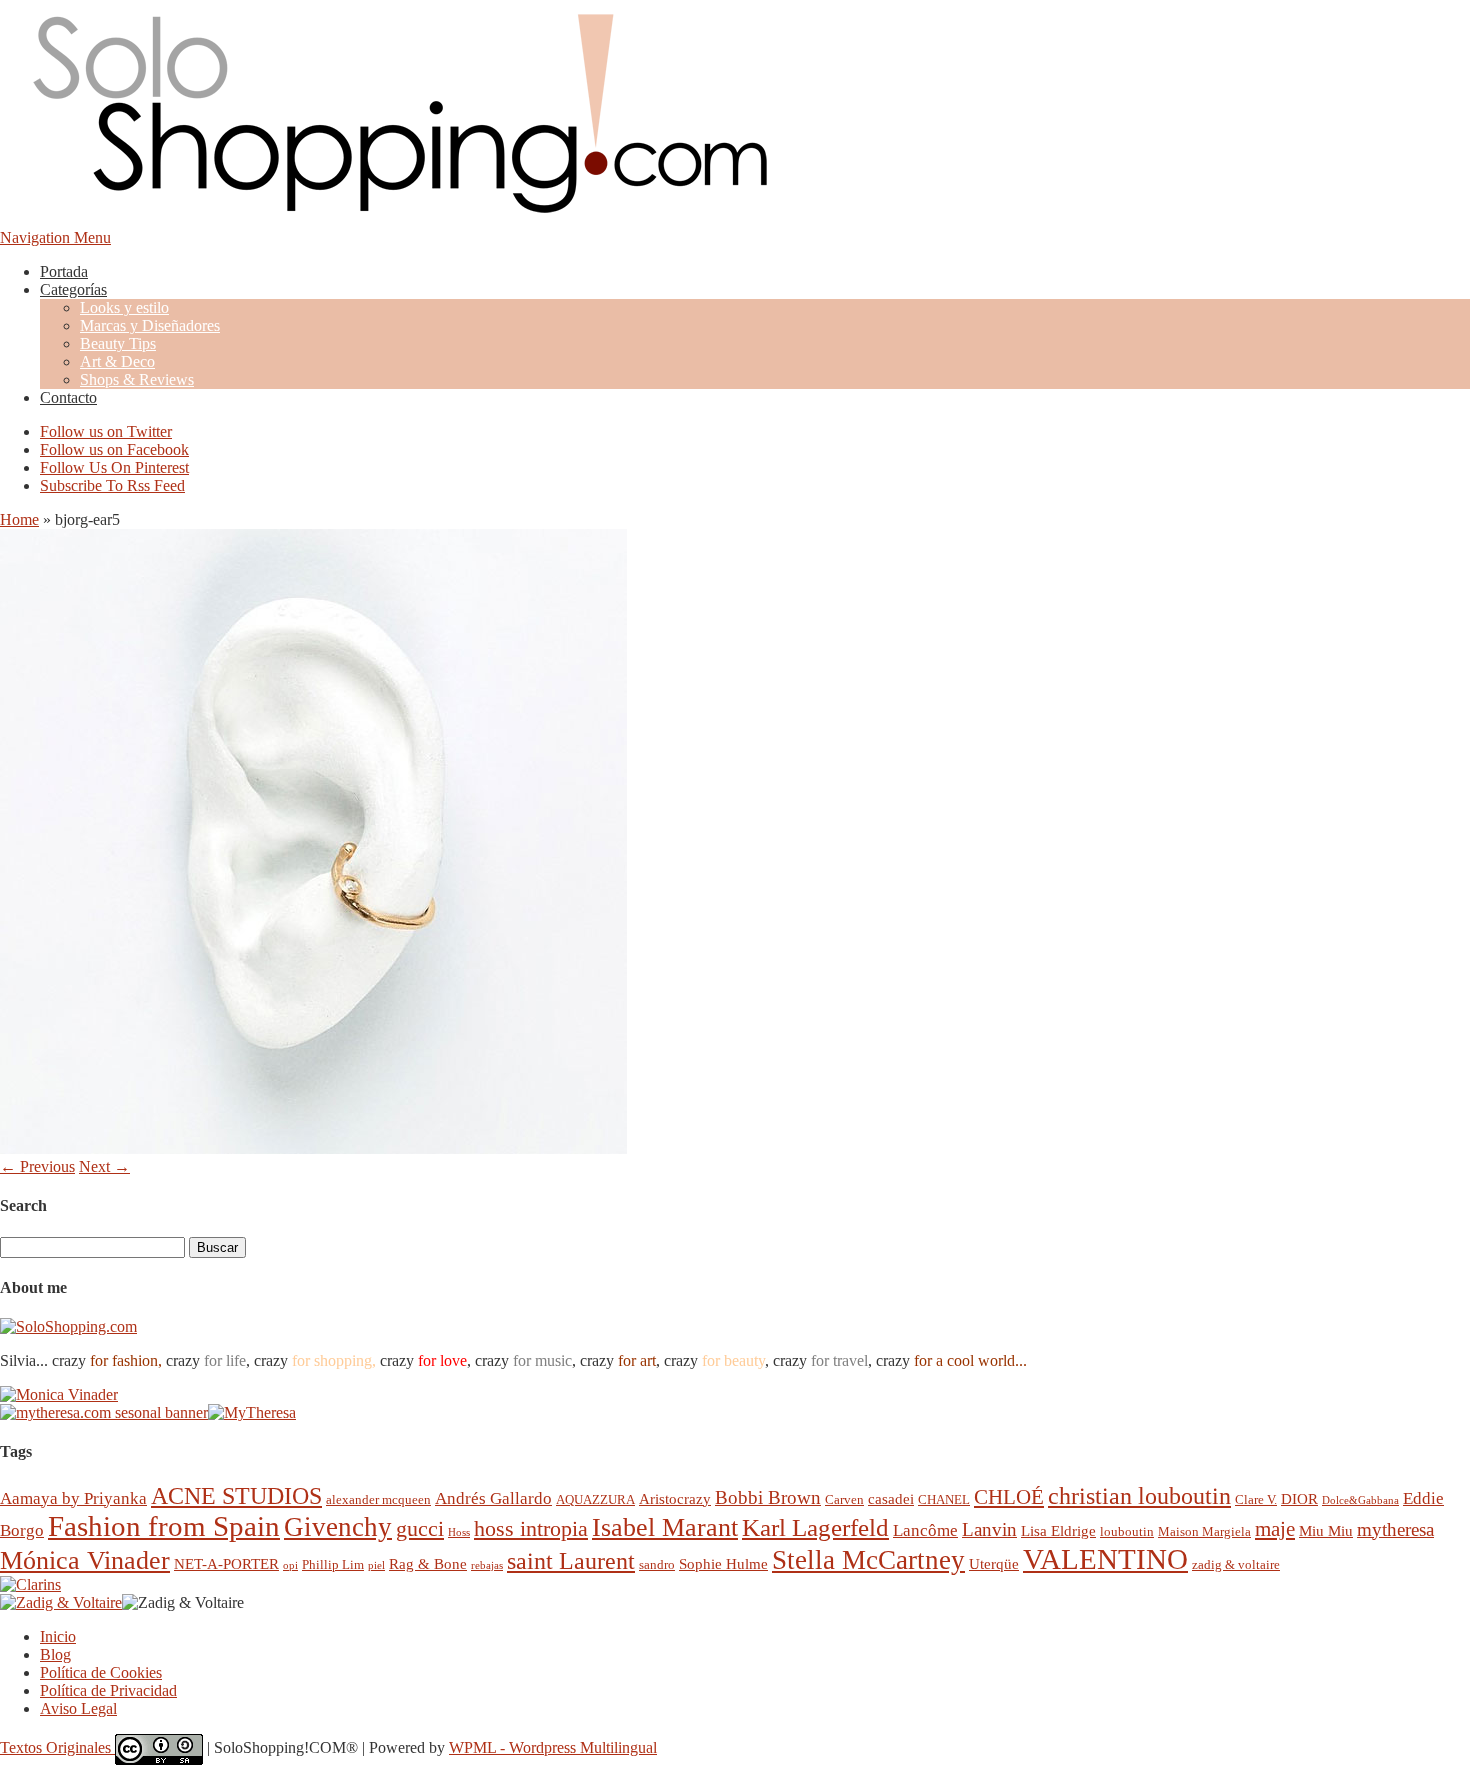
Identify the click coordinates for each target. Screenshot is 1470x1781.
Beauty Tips (118, 343)
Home (19, 519)
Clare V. (1256, 1499)
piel (376, 1565)
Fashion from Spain (164, 1526)
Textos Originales (57, 1747)
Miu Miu (1326, 1530)
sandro (657, 1564)
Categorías (73, 289)
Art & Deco (117, 361)
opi (290, 1565)
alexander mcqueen (378, 1499)
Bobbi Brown (768, 1497)
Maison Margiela (1204, 1531)
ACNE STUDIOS (236, 1496)
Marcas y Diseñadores (150, 325)
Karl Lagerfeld (815, 1527)
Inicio (58, 1636)
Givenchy (338, 1527)
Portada (64, 271)
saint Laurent (571, 1561)
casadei (891, 1498)
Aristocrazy (675, 1498)
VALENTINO (1105, 1559)
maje (1275, 1528)
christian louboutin (1139, 1496)
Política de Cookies (101, 1672)
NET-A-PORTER (226, 1563)
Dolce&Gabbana (1360, 1500)
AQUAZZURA (595, 1499)
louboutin (1127, 1531)
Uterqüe (994, 1563)
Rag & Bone (428, 1563)
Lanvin (989, 1529)
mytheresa (1395, 1529)
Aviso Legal (78, 1708)
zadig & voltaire (1236, 1564)
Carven (844, 1499)
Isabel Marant (665, 1527)
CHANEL (944, 1499)
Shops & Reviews (137, 379)
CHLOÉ (1009, 1496)
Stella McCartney (868, 1560)
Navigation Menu (55, 237)
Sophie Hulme (723, 1563)
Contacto (68, 397)
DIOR (1299, 1498)
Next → (104, 1166)
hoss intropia (531, 1528)
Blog (55, 1654)
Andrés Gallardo (493, 1498)
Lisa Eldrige (1058, 1530)
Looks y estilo (124, 307)
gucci (420, 1528)
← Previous (37, 1166)
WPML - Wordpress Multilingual (553, 1747)
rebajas (487, 1565)
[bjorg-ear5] (313, 1148)
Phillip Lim (333, 1564)
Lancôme (925, 1530)
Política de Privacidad (108, 1690)
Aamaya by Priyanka (73, 1498)
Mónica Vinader (85, 1560)
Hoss (459, 1532)
